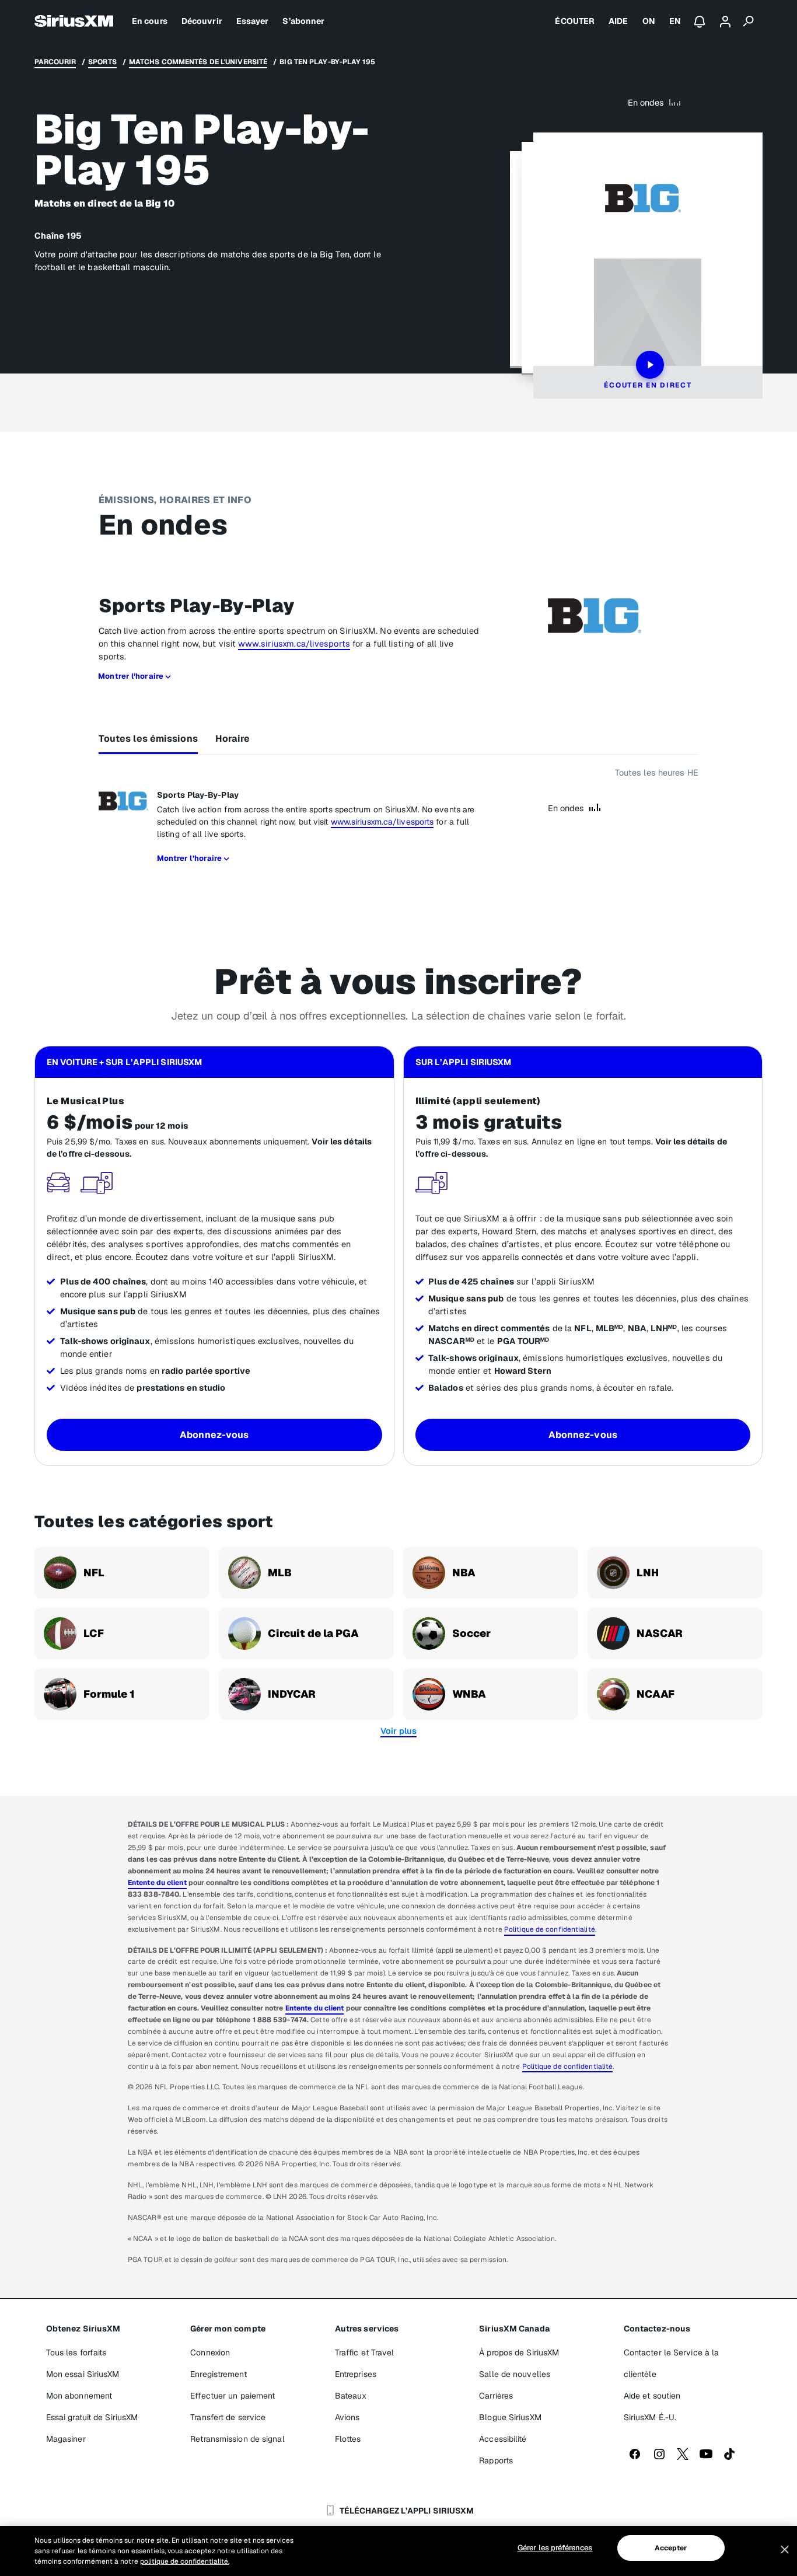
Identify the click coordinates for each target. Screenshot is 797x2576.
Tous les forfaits (76, 2352)
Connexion (210, 2352)
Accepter (671, 2548)
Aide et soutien (652, 2396)
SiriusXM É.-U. (650, 2417)
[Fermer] (785, 2550)
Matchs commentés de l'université (198, 62)
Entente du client (157, 1883)
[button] (398, 1731)
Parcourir (55, 62)
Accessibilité (503, 2439)
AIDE (618, 21)
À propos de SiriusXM (519, 2352)
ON (649, 21)
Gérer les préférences (555, 2548)
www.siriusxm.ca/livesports (294, 643)
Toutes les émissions (148, 739)
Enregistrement (218, 2374)
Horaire (233, 739)
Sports (102, 62)
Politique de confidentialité (550, 1929)
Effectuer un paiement (233, 2396)
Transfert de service (228, 2417)
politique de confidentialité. (185, 2561)
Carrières (496, 2396)
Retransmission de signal (237, 2439)
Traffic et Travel (365, 2352)
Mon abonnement (79, 2396)
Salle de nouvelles (515, 2374)
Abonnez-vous (214, 1435)
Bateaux (351, 2396)
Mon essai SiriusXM (83, 2374)
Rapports (496, 2460)
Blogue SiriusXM (510, 2417)
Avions (347, 2417)
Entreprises (356, 2374)
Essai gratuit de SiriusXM (92, 2417)
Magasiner (66, 2439)
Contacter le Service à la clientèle (672, 2363)
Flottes (348, 2439)
